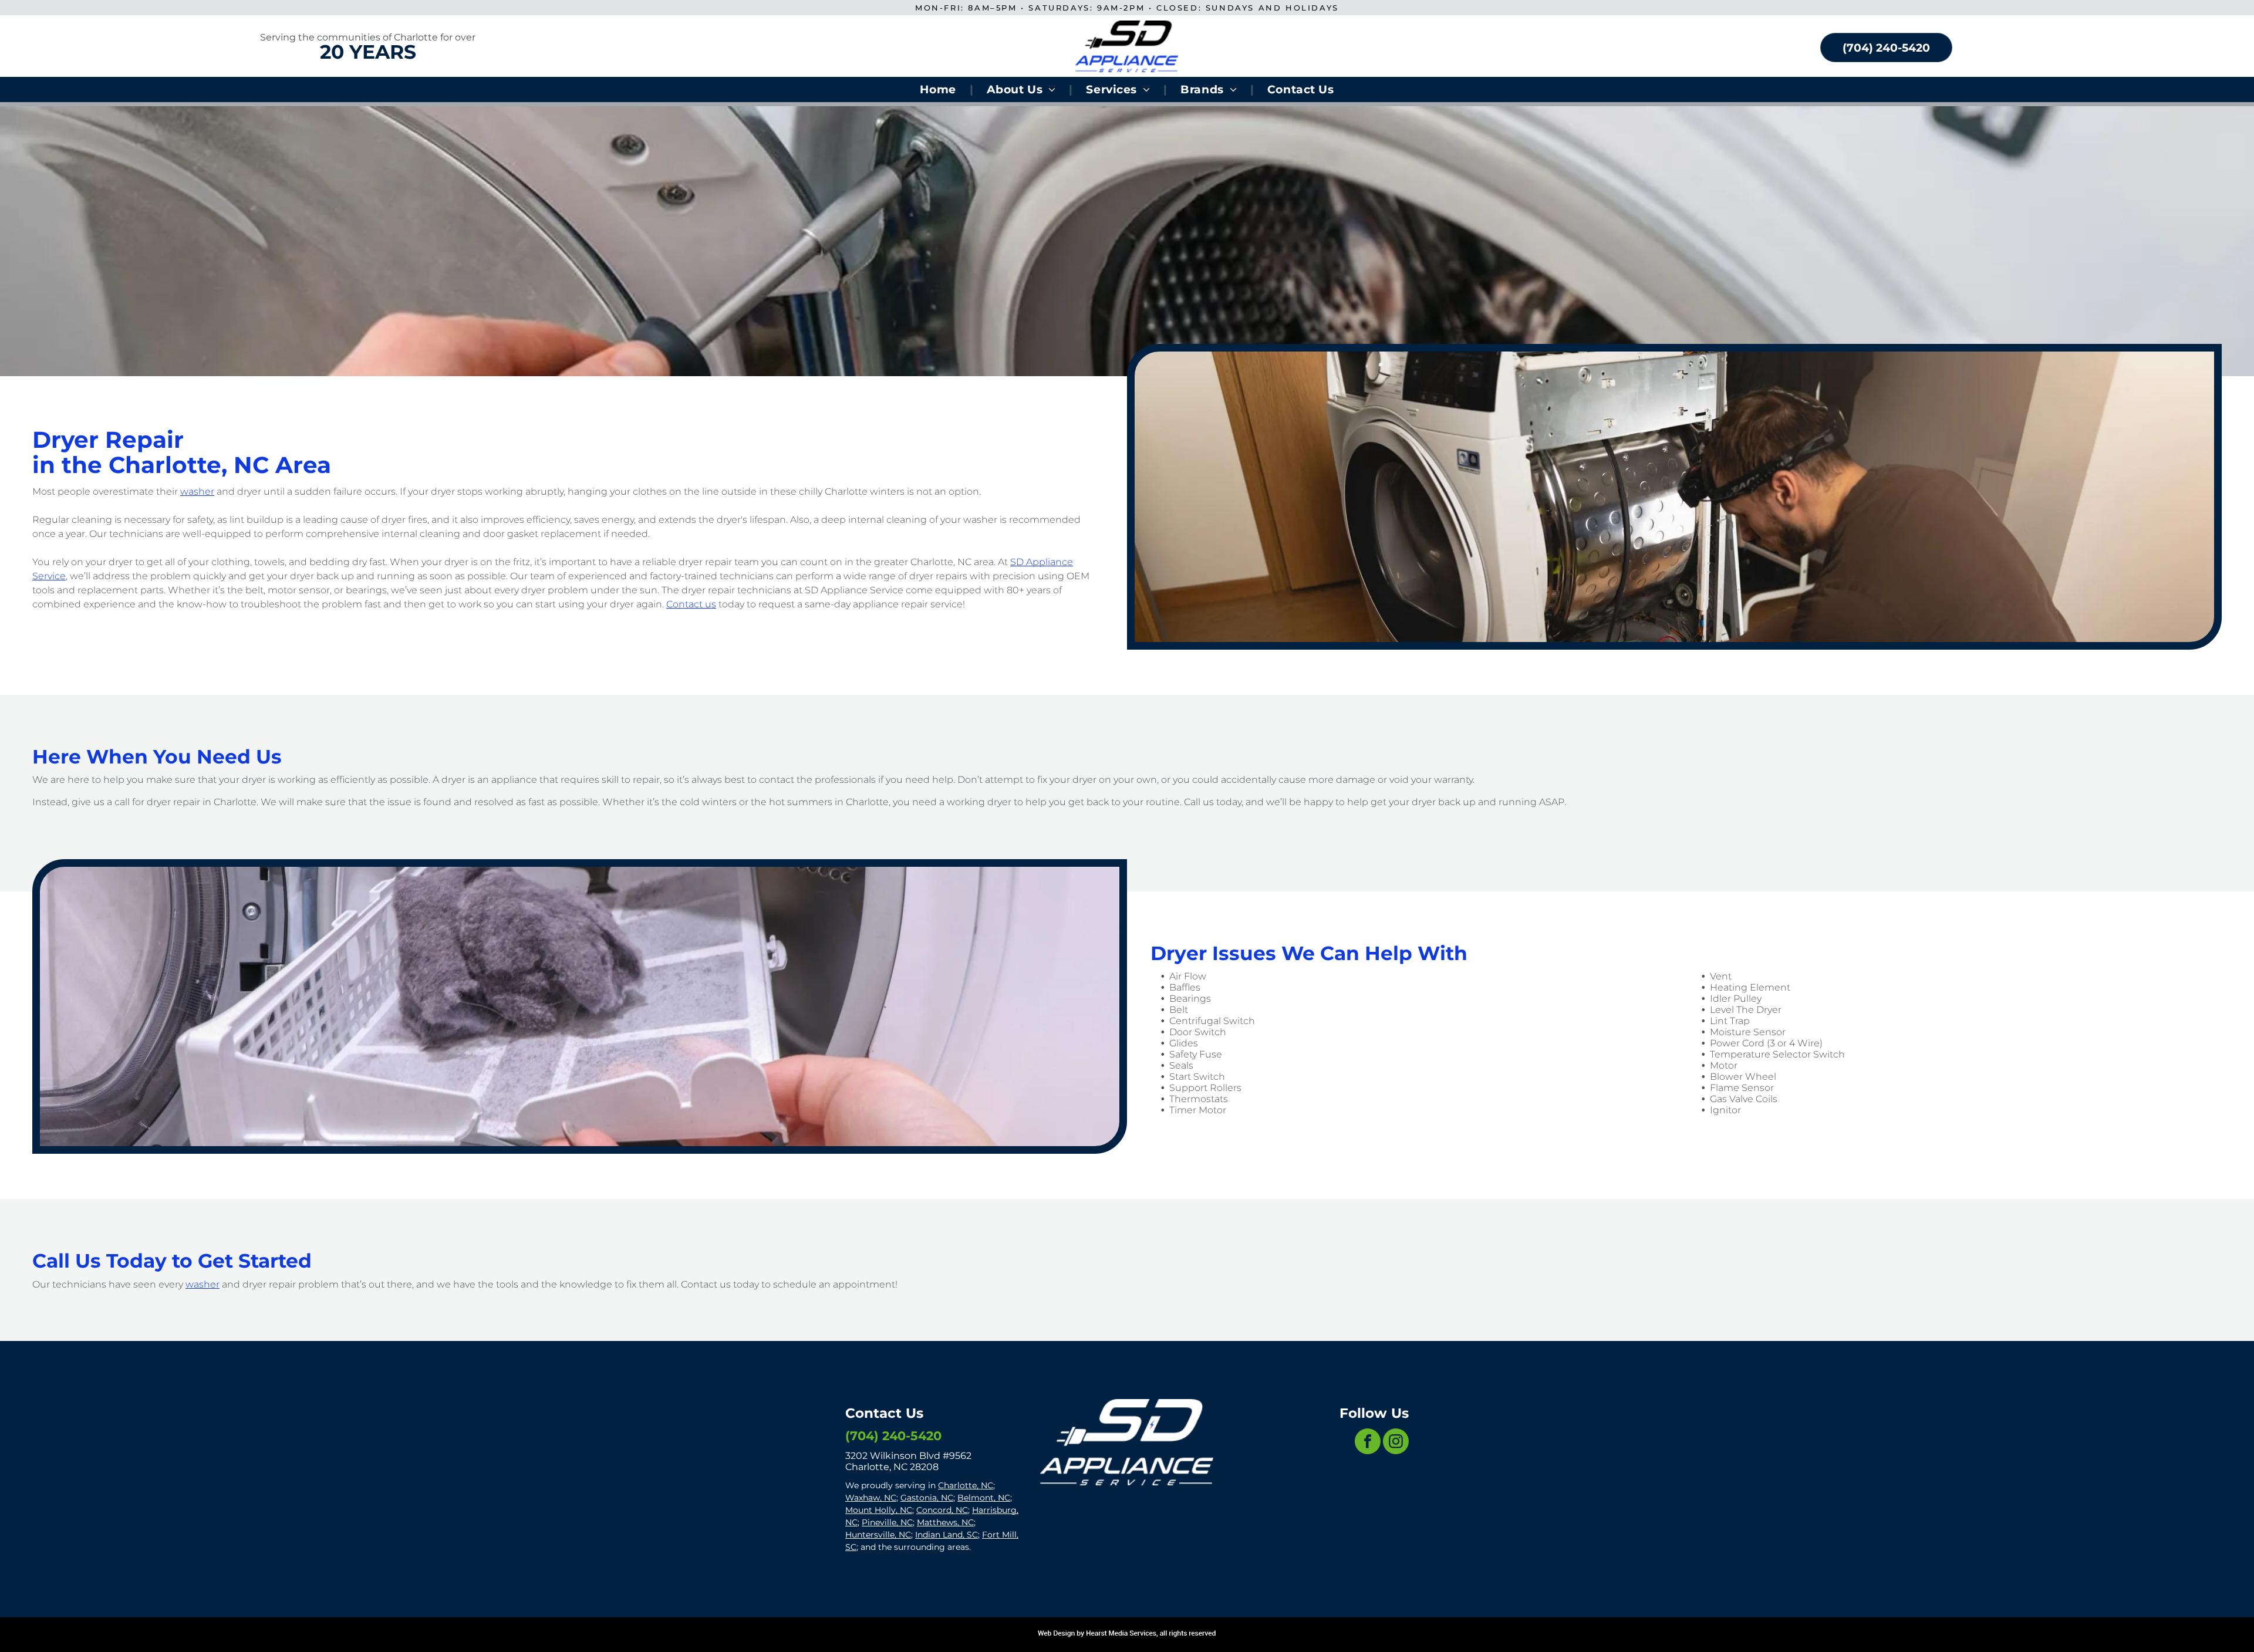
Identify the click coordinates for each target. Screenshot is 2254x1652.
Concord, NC (942, 1510)
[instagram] (1396, 1443)
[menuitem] (939, 89)
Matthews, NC (945, 1522)
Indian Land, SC (947, 1535)
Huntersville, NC (878, 1535)
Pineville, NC (887, 1522)
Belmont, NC (984, 1498)
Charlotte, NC (966, 1485)
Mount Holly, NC (879, 1510)
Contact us (691, 604)
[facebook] (1368, 1443)
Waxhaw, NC (871, 1498)
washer (197, 491)
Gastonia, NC (927, 1498)
